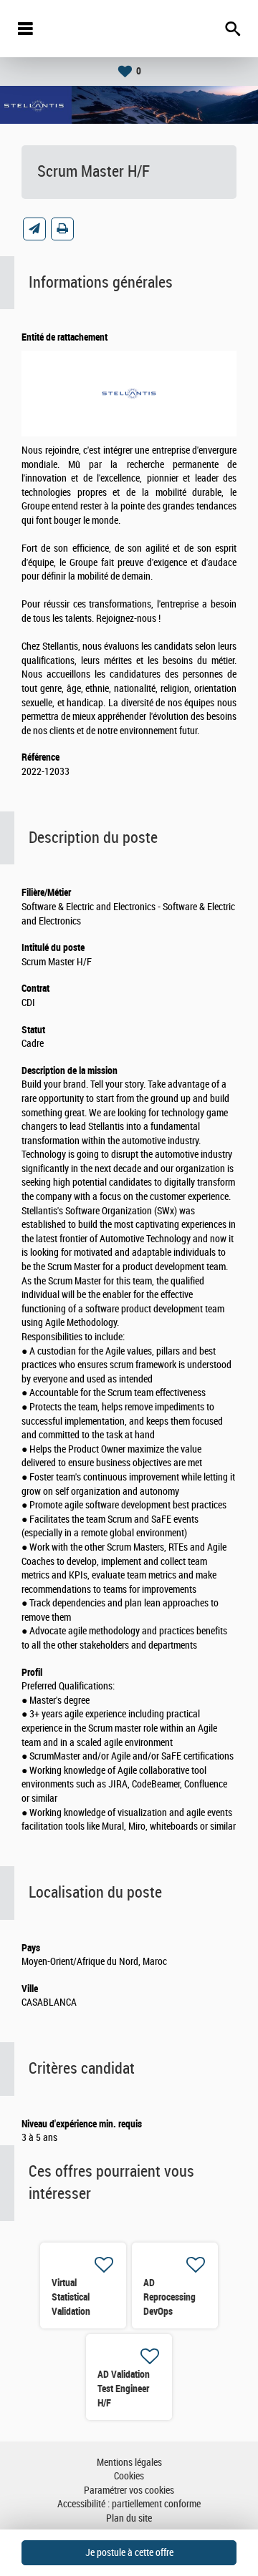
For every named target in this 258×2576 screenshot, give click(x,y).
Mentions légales (129, 2463)
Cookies (129, 2476)
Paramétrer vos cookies (129, 2490)
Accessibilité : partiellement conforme (129, 2504)
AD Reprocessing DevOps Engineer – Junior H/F (169, 2311)
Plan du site (129, 2518)
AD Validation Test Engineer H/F (124, 2389)
